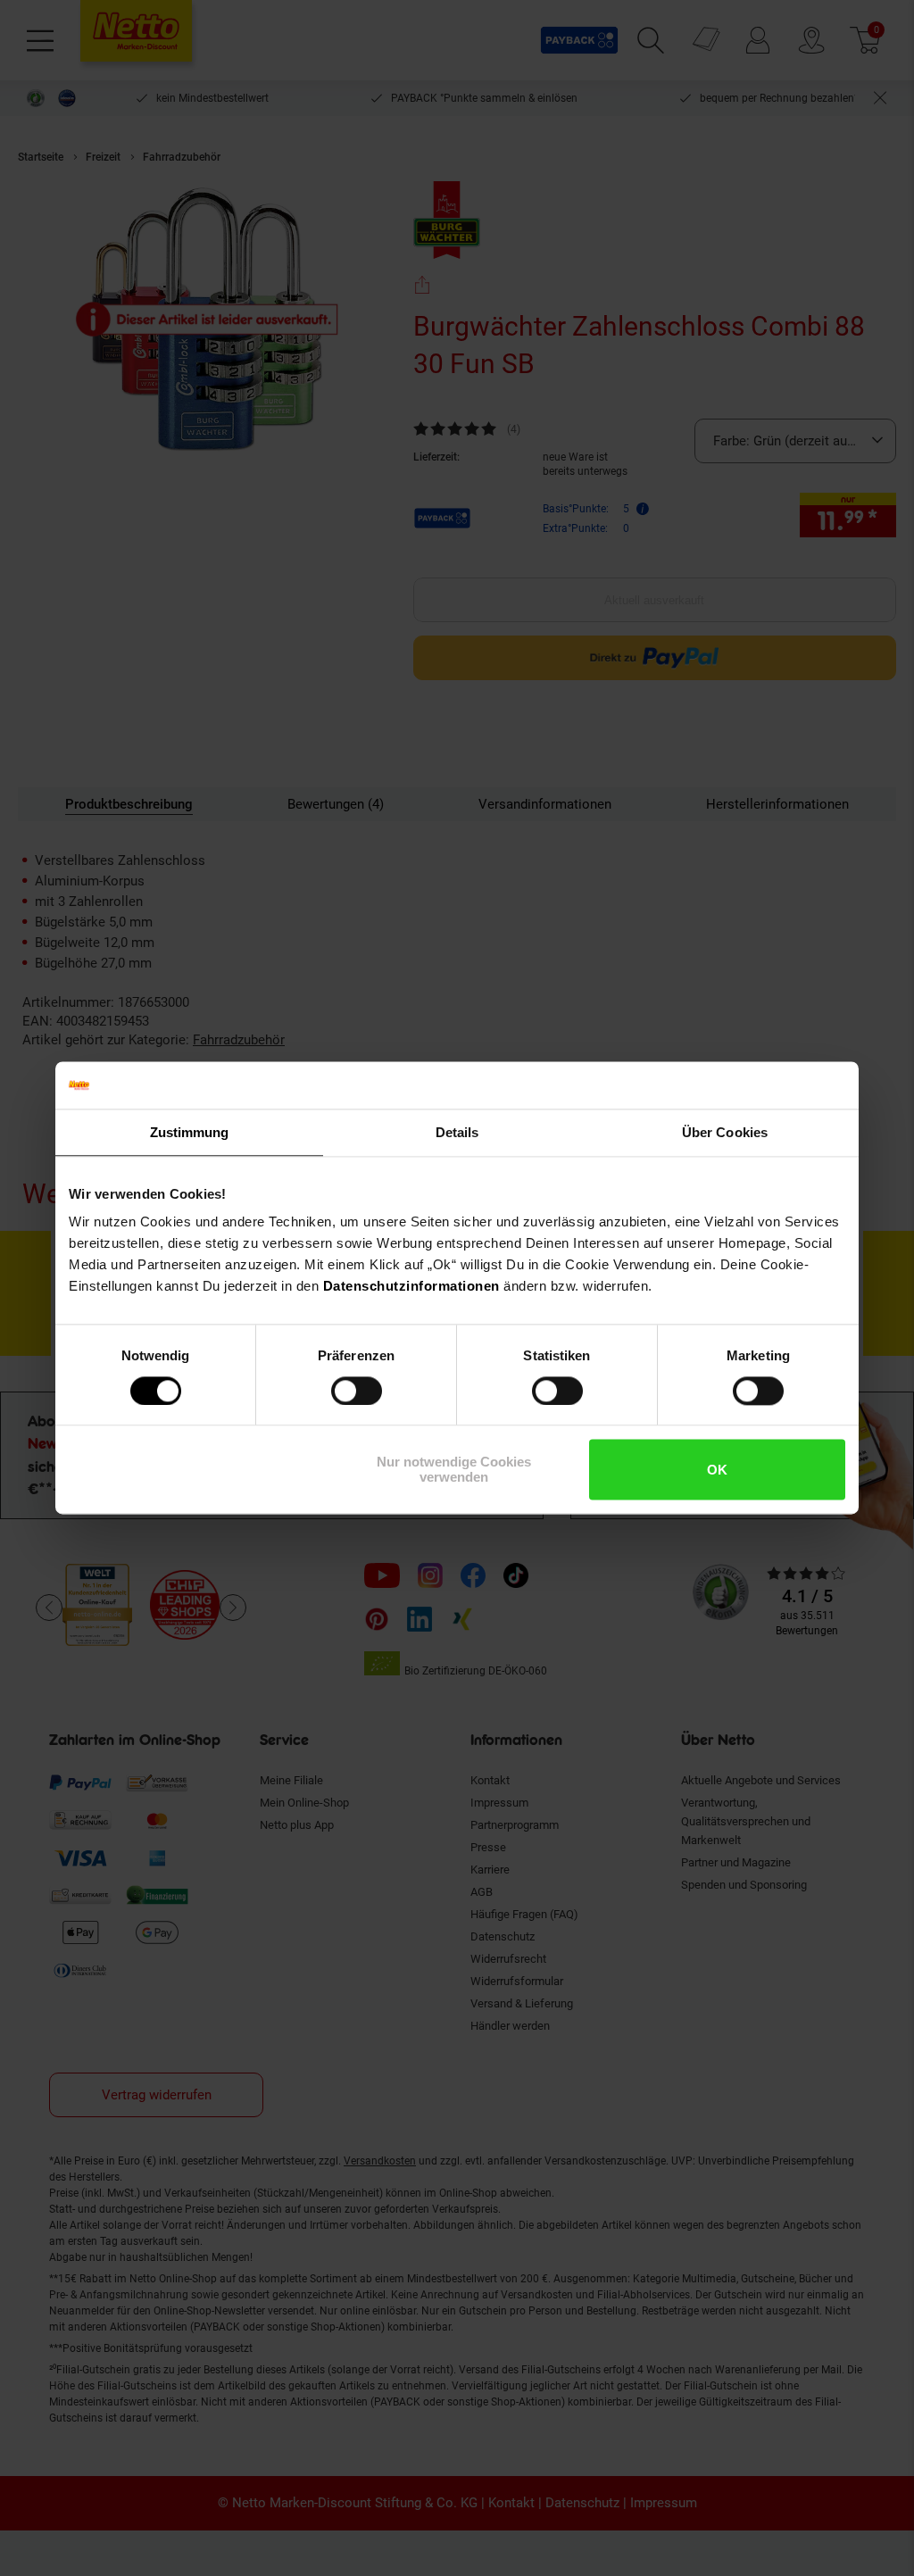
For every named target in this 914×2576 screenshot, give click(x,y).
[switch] (357, 1391)
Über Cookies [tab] (725, 1132)
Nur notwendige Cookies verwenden (454, 1470)
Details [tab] (457, 1132)
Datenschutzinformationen (411, 1286)
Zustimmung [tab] (190, 1132)
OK (717, 1470)
